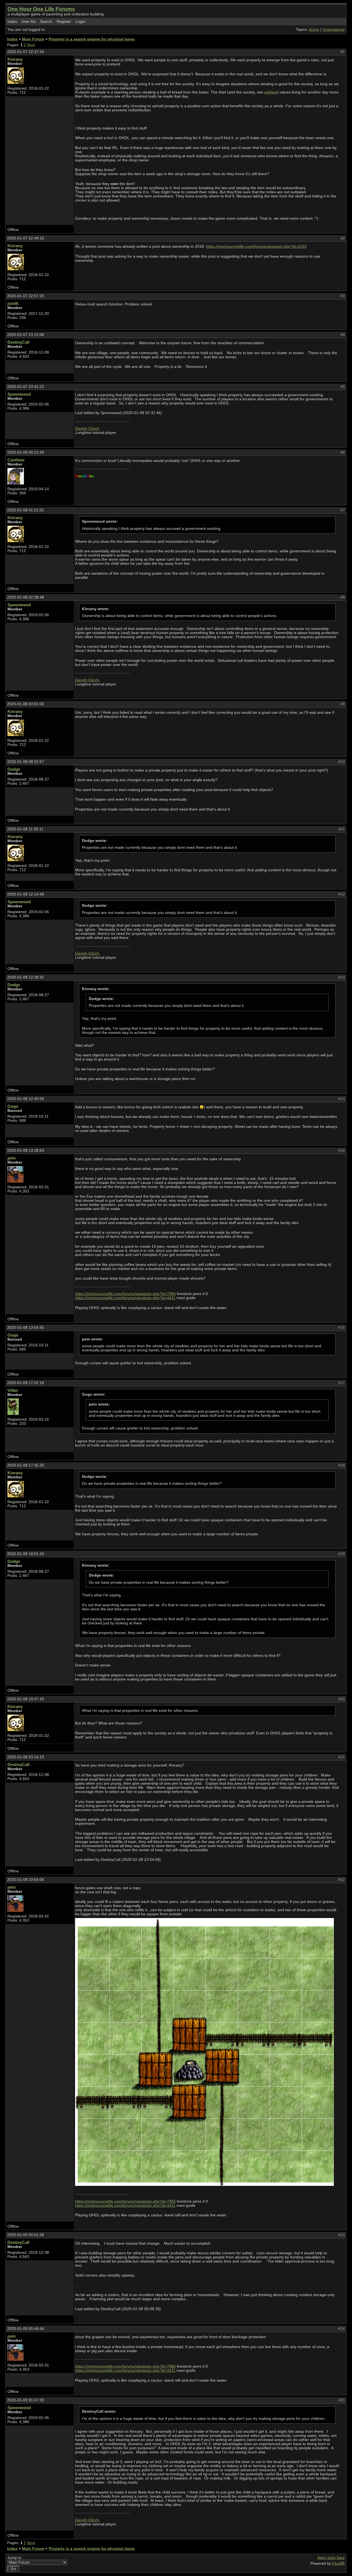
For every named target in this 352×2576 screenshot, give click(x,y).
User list (28, 22)
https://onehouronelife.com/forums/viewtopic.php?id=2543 (256, 246)
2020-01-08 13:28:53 (26, 1151)
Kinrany (15, 59)
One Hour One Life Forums (41, 9)
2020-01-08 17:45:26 (26, 1465)
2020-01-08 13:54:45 (26, 1328)
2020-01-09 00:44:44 (26, 2329)
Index (12, 22)
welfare (271, 92)
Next (31, 45)
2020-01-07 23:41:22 (26, 387)
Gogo (13, 1106)
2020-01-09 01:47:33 (26, 2400)
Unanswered (334, 30)
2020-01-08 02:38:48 (26, 597)
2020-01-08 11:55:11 (25, 829)
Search (46, 22)
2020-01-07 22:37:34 (26, 52)
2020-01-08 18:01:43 (26, 1554)
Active (314, 30)
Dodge (14, 769)
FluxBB (338, 2563)
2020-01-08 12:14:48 (26, 894)
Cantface (16, 460)
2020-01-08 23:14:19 (26, 1757)
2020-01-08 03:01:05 (26, 704)
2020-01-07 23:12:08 (26, 335)
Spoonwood (19, 394)
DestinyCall (18, 342)
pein (12, 1158)
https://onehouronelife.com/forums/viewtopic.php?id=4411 (125, 1298)
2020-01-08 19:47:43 (26, 1699)
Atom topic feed (331, 2558)
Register (64, 22)
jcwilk (13, 303)
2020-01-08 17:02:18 (26, 1383)
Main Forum (33, 39)
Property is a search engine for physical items (92, 39)
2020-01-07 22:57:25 (26, 296)
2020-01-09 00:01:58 (26, 2235)
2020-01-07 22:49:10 (26, 238)
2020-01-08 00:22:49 (26, 452)
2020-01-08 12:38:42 (26, 977)
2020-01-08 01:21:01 (26, 510)
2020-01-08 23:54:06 (26, 1880)
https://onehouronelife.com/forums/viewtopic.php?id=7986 (125, 1294)
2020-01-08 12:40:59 (26, 1099)
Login (80, 22)
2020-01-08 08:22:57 (26, 762)
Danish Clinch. (88, 429)
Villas (13, 1390)
